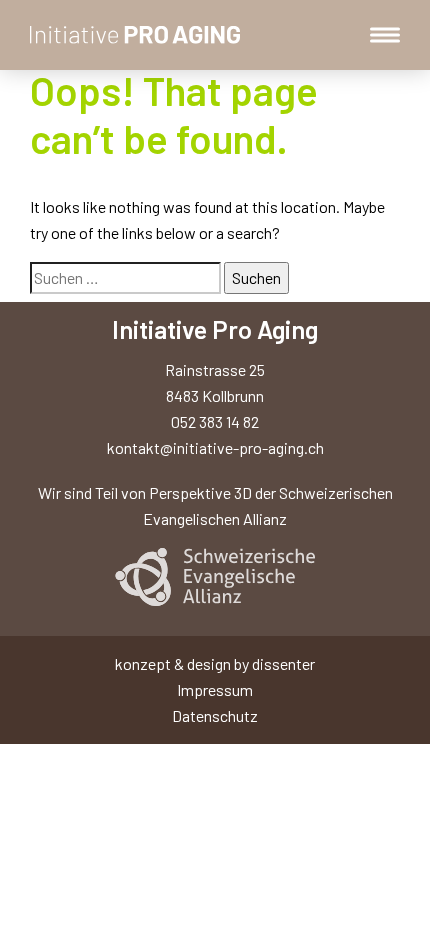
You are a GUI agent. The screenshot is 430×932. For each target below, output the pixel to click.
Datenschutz (215, 715)
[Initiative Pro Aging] (137, 35)
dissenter (283, 663)
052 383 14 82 (215, 421)
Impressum (215, 689)
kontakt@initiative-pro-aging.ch (215, 447)
